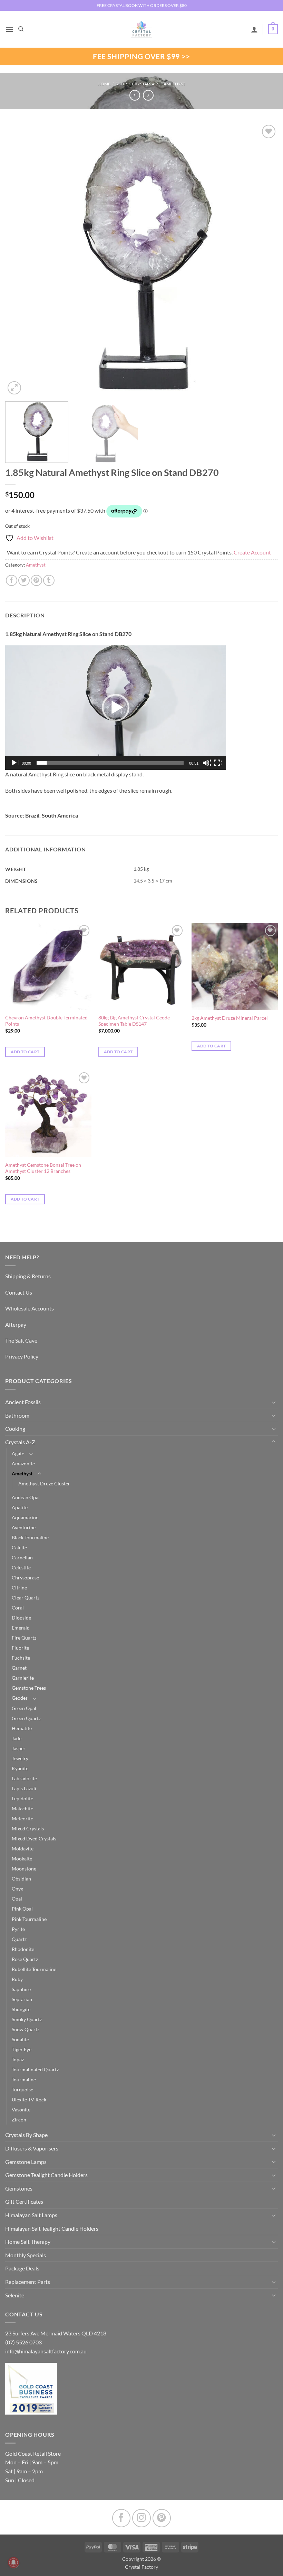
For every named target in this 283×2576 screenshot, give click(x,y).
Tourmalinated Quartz (35, 2069)
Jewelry (20, 1758)
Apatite (20, 1507)
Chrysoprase (25, 1578)
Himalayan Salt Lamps (31, 2215)
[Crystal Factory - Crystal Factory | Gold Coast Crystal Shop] (141, 29)
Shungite (21, 2009)
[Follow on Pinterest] (162, 2518)
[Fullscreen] (218, 763)
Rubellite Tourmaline (34, 1969)
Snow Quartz (26, 2029)
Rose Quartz (25, 1959)
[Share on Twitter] (24, 581)
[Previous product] (148, 95)
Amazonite (23, 1463)
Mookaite (22, 1859)
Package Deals (22, 2268)
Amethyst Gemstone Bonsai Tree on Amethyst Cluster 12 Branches (43, 1168)
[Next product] (135, 95)
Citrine (19, 1588)
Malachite (22, 1808)
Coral (18, 1608)
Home (104, 84)
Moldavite (23, 1849)
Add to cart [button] (25, 1052)
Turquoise (22, 2089)
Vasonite (21, 2110)
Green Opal (24, 1708)
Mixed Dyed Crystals (34, 1838)
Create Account (252, 552)
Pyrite (18, 1929)
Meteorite (22, 1818)
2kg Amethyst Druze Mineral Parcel (230, 1018)
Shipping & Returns (28, 1276)
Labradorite (24, 1778)
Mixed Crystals (28, 1828)
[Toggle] (274, 1402)
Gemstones (19, 2188)
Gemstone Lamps (26, 2162)
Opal (17, 1899)
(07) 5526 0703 (23, 2342)
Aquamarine (25, 1517)
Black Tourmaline (30, 1537)
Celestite (21, 1567)
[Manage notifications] (13, 2563)
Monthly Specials (26, 2255)
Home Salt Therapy (28, 2242)
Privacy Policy (22, 1356)
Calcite (19, 1547)
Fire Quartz (24, 1638)
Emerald (21, 1628)
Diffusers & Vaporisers (32, 2148)
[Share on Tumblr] (49, 581)
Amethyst (174, 84)
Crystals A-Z (145, 84)
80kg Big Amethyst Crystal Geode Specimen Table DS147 (134, 1021)
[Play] (15, 763)
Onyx (17, 1889)
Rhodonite (23, 1949)
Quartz (19, 1939)
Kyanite (20, 1768)
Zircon (19, 2120)
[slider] (110, 763)
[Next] (264, 260)
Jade (17, 1738)
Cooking (15, 1429)
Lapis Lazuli (24, 1788)
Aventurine (24, 1527)
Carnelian (22, 1557)
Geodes (20, 1698)
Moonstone (24, 1869)
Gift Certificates (24, 2201)
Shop (121, 84)
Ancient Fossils (23, 1402)
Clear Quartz (26, 1598)
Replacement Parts (28, 2282)
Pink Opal (22, 1909)
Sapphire (21, 1989)
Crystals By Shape (26, 2135)
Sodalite (20, 2039)
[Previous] (19, 260)
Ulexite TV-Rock (29, 2099)
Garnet (19, 1668)
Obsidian (21, 1879)
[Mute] (207, 763)
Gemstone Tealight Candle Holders (46, 2175)
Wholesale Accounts (30, 1308)
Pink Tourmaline (29, 1919)
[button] (9, 29)
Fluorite (20, 1648)
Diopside (21, 1618)
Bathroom (17, 1415)
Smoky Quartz (27, 2019)
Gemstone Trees (29, 1688)
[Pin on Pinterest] (36, 581)
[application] (116, 708)
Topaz (18, 2059)
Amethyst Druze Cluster (44, 1483)
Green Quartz (26, 1718)
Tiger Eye (22, 2049)
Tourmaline (24, 2079)
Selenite (15, 2295)
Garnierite (23, 1678)
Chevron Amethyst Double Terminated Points (46, 1021)
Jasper (19, 1748)
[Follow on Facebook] (121, 2518)
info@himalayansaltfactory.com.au (46, 2351)
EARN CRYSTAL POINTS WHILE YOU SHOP (141, 5)
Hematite (22, 1728)
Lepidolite (22, 1798)
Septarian (22, 1999)
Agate (18, 1453)
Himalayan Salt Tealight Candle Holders (52, 2228)
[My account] (254, 29)
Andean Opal (26, 1497)
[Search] (21, 29)
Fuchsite (21, 1658)
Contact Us (19, 1292)
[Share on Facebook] (12, 581)
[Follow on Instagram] (141, 2518)
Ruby (17, 1979)
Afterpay (16, 1324)
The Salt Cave (21, 1340)
